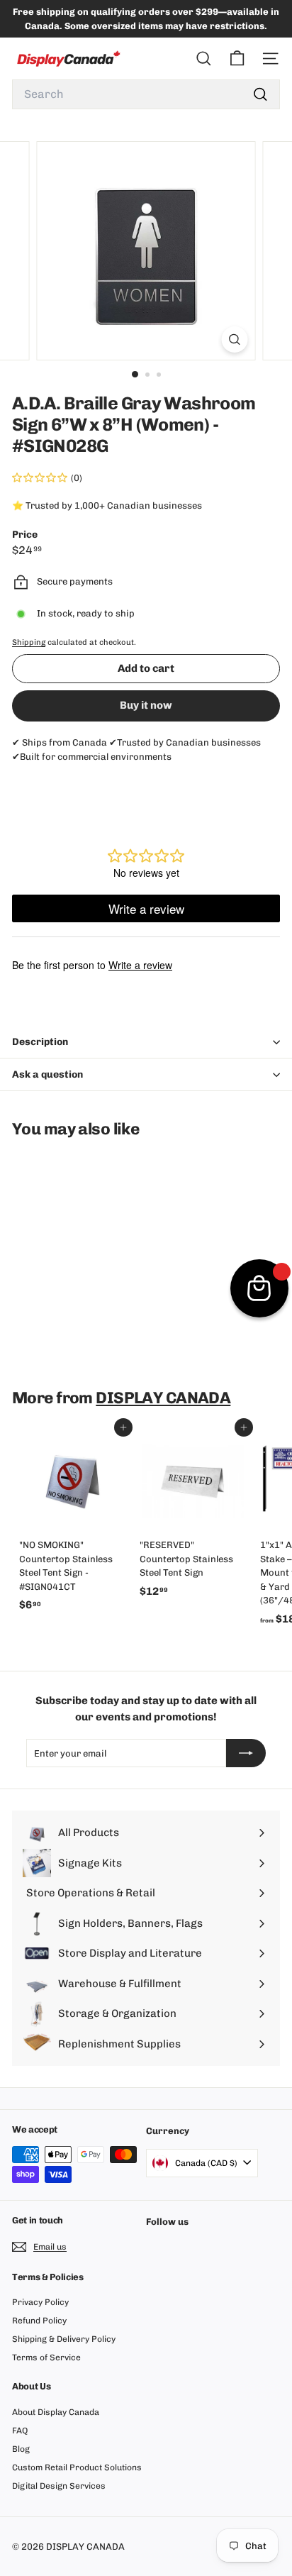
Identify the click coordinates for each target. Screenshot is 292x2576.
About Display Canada (56, 2412)
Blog (21, 2449)
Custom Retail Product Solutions (77, 2467)
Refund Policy (39, 2321)
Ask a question (47, 1074)
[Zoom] (235, 339)
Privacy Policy (40, 2302)
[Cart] (237, 59)
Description (40, 1042)
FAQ (20, 2431)
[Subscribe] (246, 1753)
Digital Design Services (59, 2486)
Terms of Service (46, 2357)
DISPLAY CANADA (163, 1398)
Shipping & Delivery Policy (64, 2339)
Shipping (29, 642)
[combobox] (146, 94)
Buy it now (146, 705)
